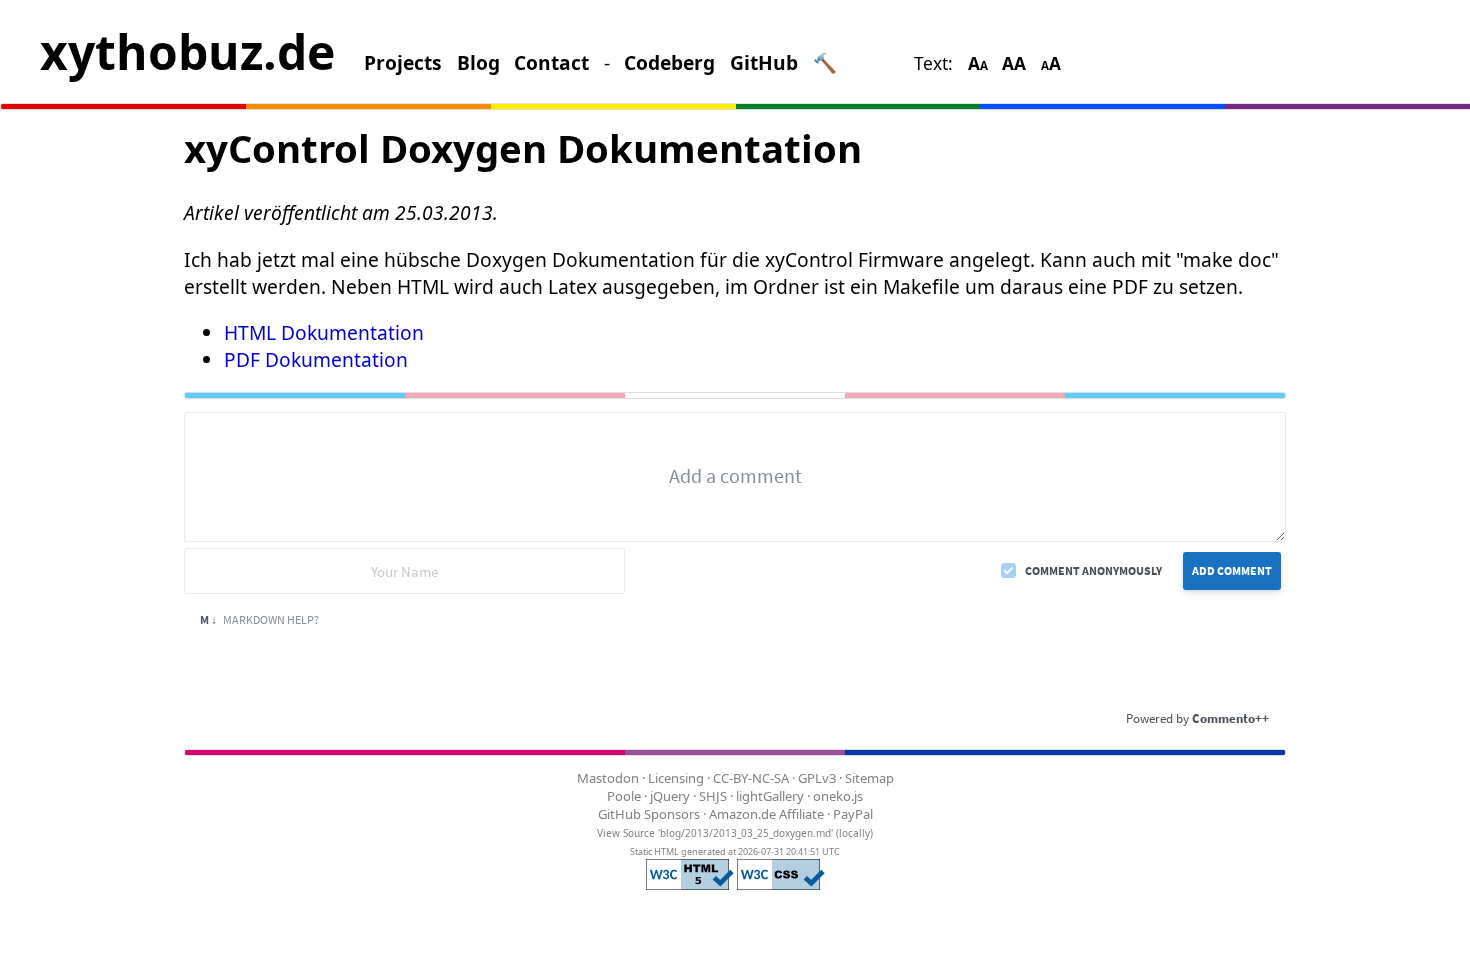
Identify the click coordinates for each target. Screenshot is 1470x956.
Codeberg (669, 62)
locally (854, 833)
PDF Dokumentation (316, 359)
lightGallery (770, 796)
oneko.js (838, 796)
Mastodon (608, 778)
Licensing (676, 778)
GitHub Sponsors (649, 814)
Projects (403, 62)
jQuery (670, 796)
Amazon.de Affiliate (766, 814)
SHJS (713, 796)
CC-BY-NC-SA (751, 778)
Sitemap (869, 778)
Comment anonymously (1093, 570)
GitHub (764, 62)
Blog (478, 62)
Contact (551, 62)
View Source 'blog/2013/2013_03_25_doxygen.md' (715, 833)
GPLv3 (817, 778)
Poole (624, 796)
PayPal (853, 814)
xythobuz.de (187, 51)
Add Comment (1232, 570)
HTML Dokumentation (324, 332)
